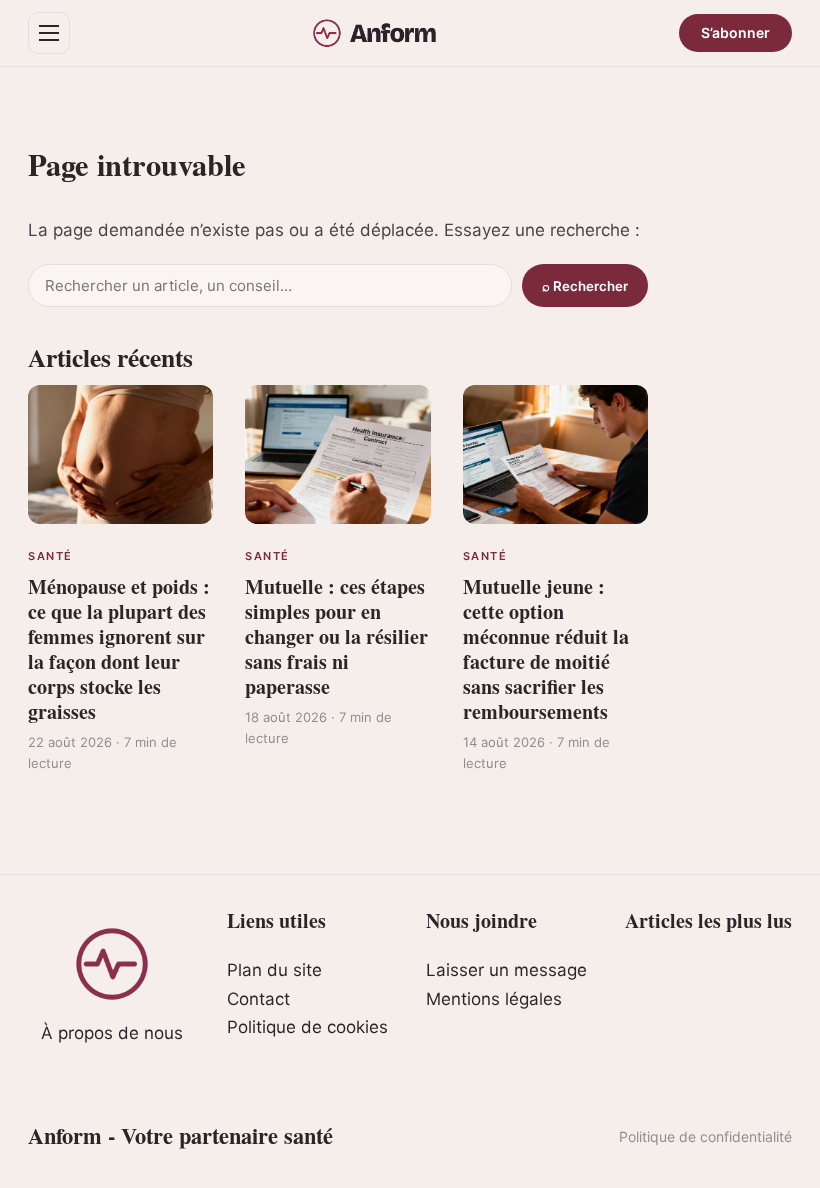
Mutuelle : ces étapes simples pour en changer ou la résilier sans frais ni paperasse (336, 636)
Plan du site (274, 970)
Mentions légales (494, 999)
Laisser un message (506, 970)
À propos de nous (112, 1033)
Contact (258, 999)
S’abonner (735, 32)
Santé (50, 556)
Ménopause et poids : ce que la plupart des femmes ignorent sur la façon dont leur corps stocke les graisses (119, 649)
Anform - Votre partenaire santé (180, 1135)
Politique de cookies (307, 1027)
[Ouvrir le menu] (49, 33)
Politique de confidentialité (705, 1136)
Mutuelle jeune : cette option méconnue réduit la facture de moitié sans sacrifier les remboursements (546, 649)
